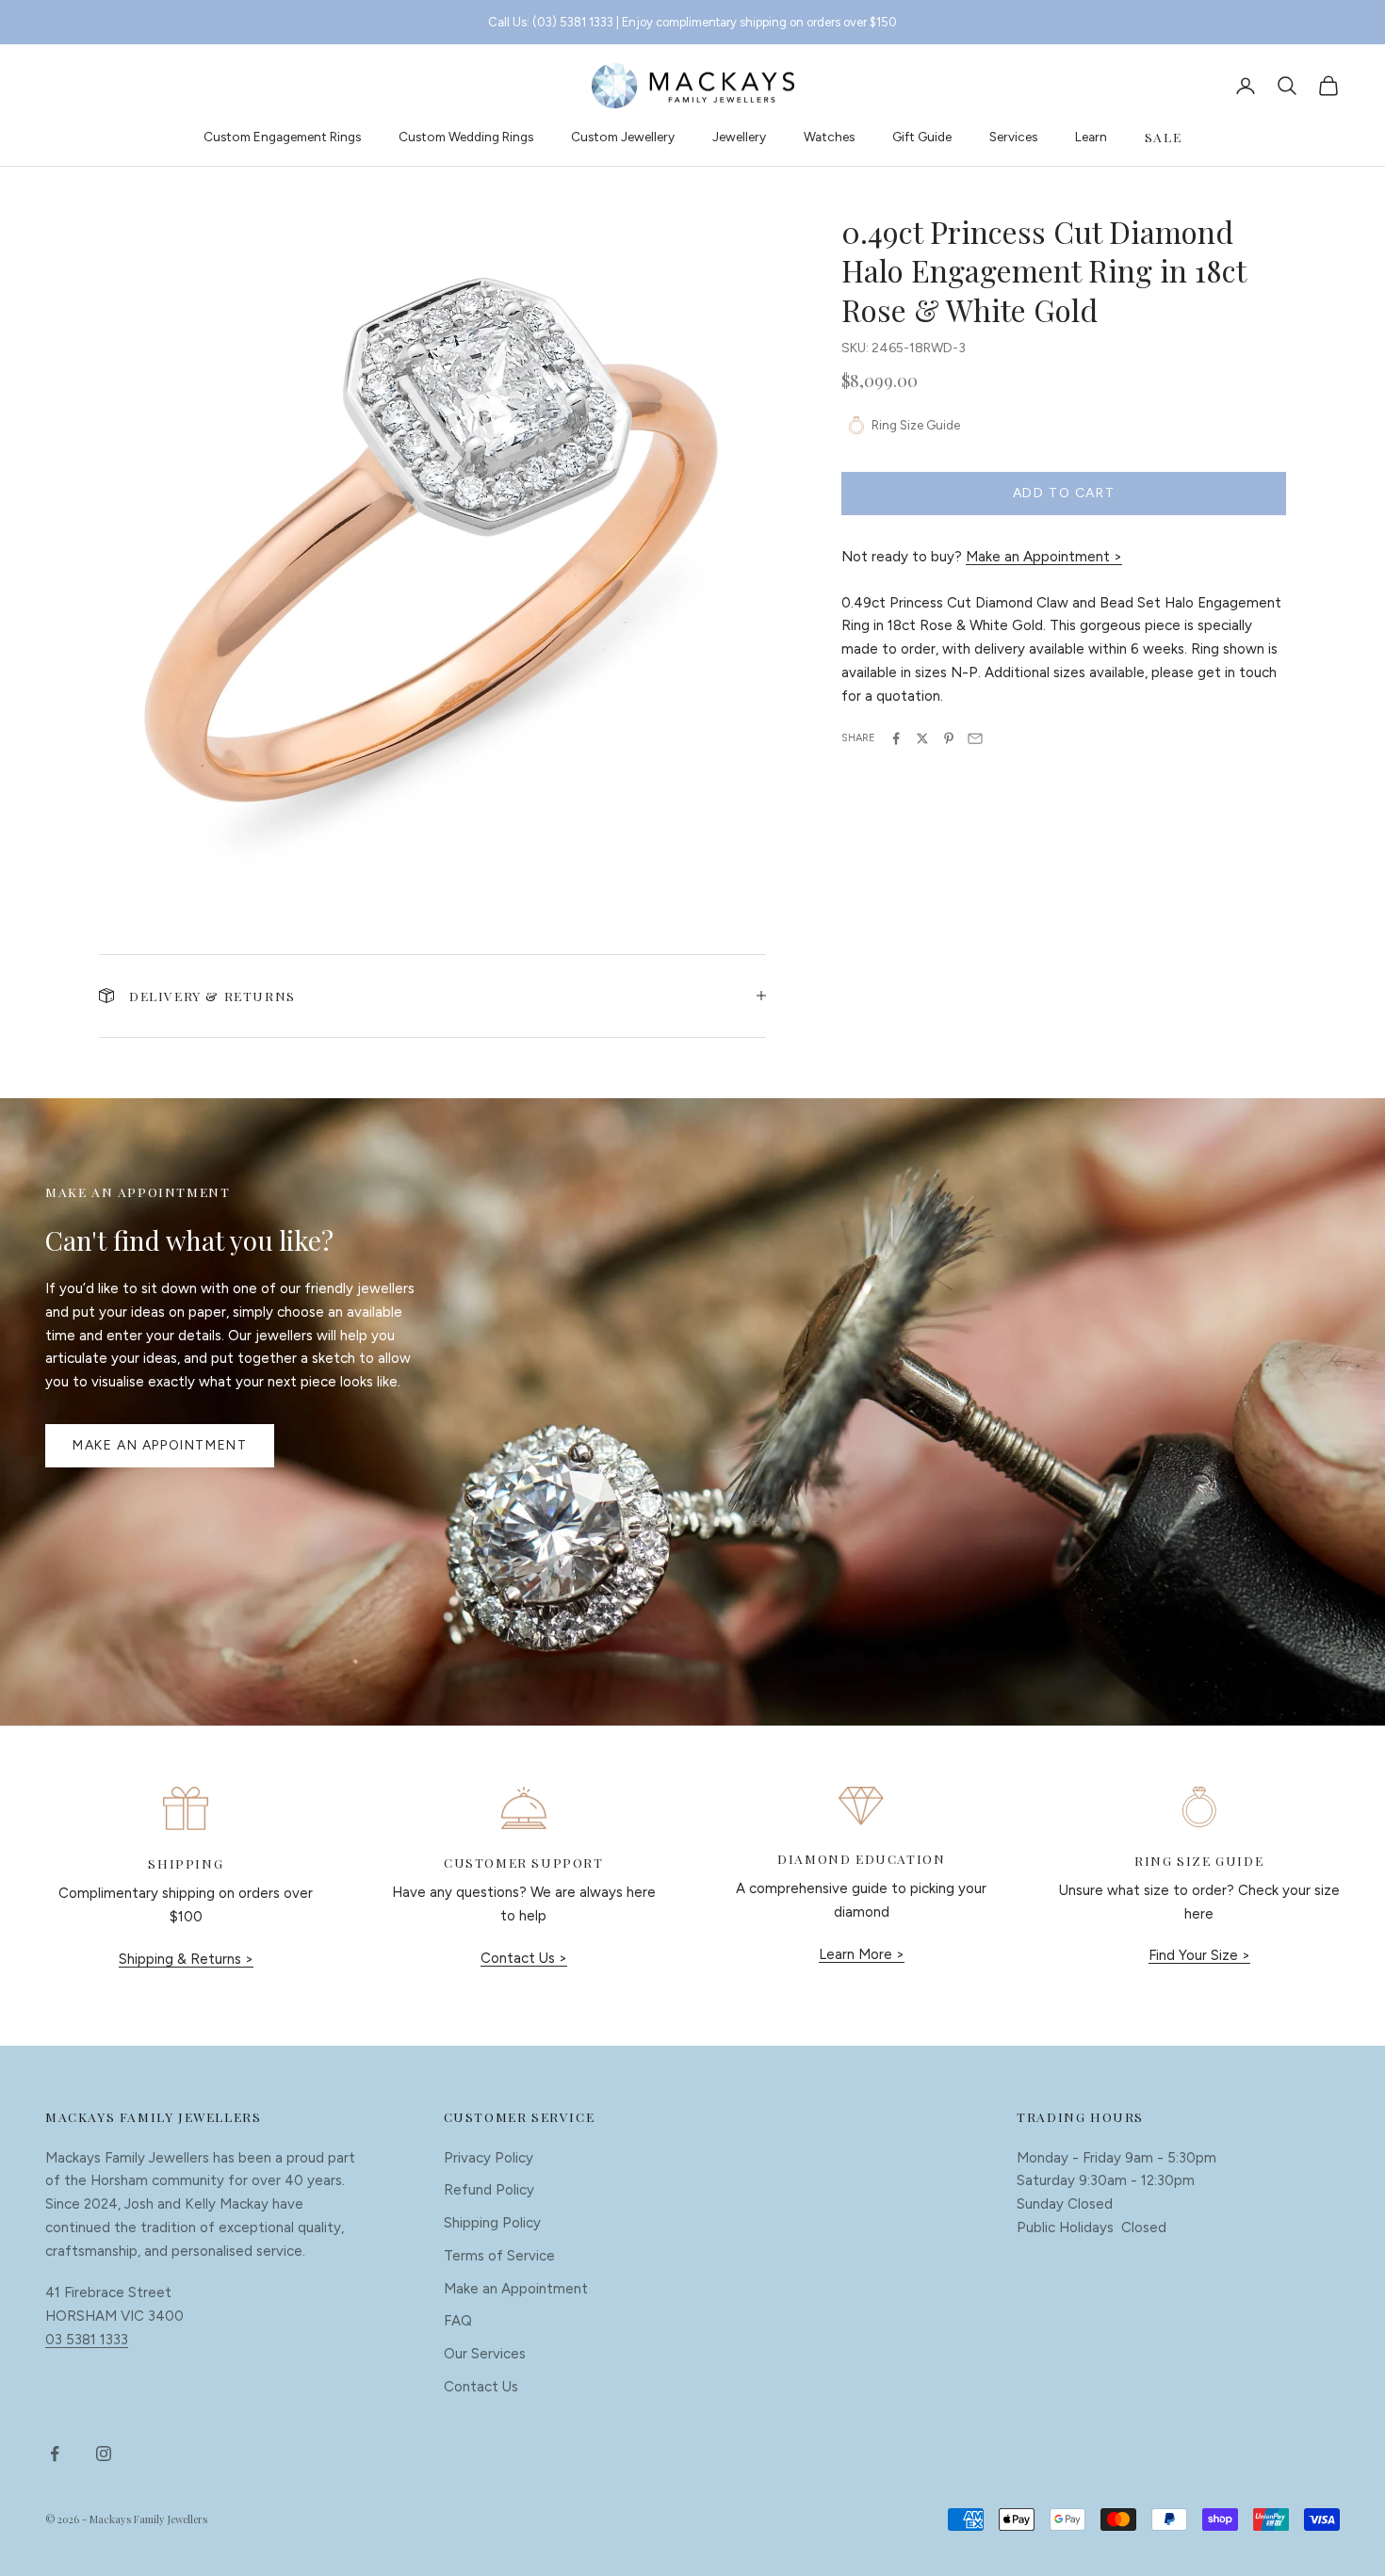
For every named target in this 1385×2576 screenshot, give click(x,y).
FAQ (458, 2321)
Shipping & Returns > (186, 1959)
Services (1013, 137)
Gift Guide (922, 137)
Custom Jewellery (623, 137)
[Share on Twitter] (922, 738)
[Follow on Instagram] (104, 2454)
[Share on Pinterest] (949, 738)
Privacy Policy (489, 2158)
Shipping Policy (492, 2223)
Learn (1091, 137)
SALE (1163, 137)
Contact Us (481, 2387)
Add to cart (1064, 493)
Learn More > (862, 1954)
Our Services (485, 2354)
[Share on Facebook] (896, 738)
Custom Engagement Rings (282, 137)
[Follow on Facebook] (55, 2454)
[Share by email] (975, 738)
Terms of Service (499, 2256)
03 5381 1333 (87, 2340)
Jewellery (739, 137)
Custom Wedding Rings (466, 137)
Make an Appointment (160, 1445)
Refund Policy (489, 2190)
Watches (829, 137)
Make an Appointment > (1044, 557)
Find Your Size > (1199, 1955)
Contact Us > (524, 1958)
